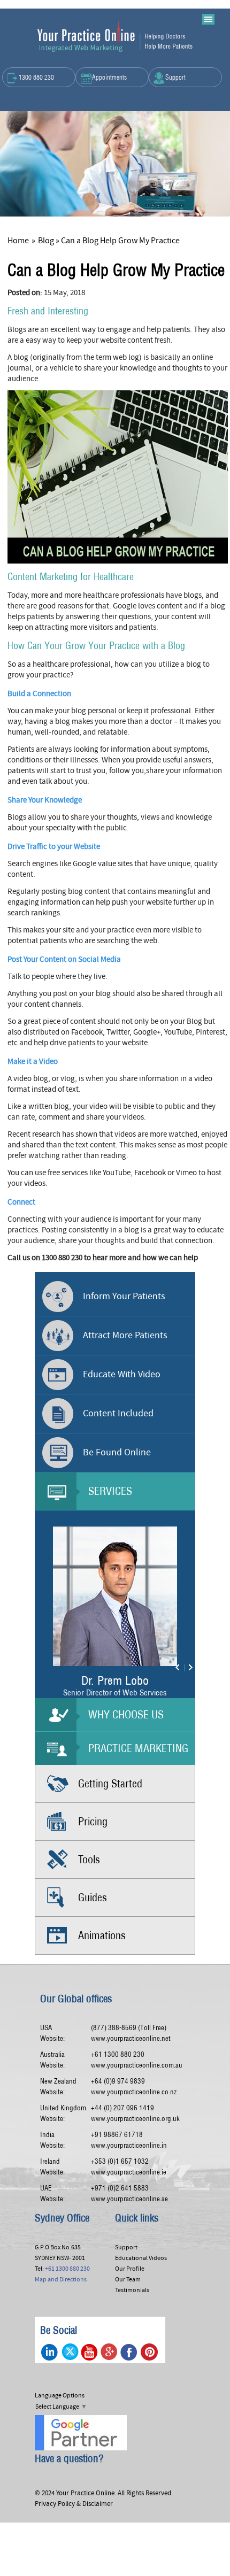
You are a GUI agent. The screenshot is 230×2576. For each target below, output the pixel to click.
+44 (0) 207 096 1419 (122, 2108)
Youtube (90, 2352)
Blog (46, 241)
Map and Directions (61, 2279)
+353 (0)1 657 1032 (120, 2161)
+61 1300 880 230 (118, 2054)
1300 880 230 (36, 77)
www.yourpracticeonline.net (131, 2038)
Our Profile (130, 2269)
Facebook (129, 2352)
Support (175, 77)
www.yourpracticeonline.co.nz (134, 2092)
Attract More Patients (125, 1335)
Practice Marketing (138, 1748)
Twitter (70, 2352)
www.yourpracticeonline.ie (129, 2172)
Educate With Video (122, 1374)
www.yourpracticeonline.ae (129, 2199)
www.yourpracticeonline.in (129, 2145)
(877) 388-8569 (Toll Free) (129, 2028)
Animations (102, 1935)
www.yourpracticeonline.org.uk (135, 2119)
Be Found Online (117, 1452)
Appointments (109, 77)
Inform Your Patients (124, 1296)
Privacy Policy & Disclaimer (74, 2504)
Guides (93, 1897)
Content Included (118, 1413)
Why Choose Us (126, 1714)
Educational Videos (141, 2258)
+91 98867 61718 (117, 2135)
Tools (89, 1859)
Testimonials (132, 2290)
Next (184, 1668)
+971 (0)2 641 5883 (120, 2188)
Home (18, 241)
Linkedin (50, 2352)
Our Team (128, 2279)
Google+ (109, 2352)
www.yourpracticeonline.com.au (137, 2065)
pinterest (149, 2352)
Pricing (93, 1821)
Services (110, 1491)
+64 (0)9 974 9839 (118, 2081)
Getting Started (110, 1783)
